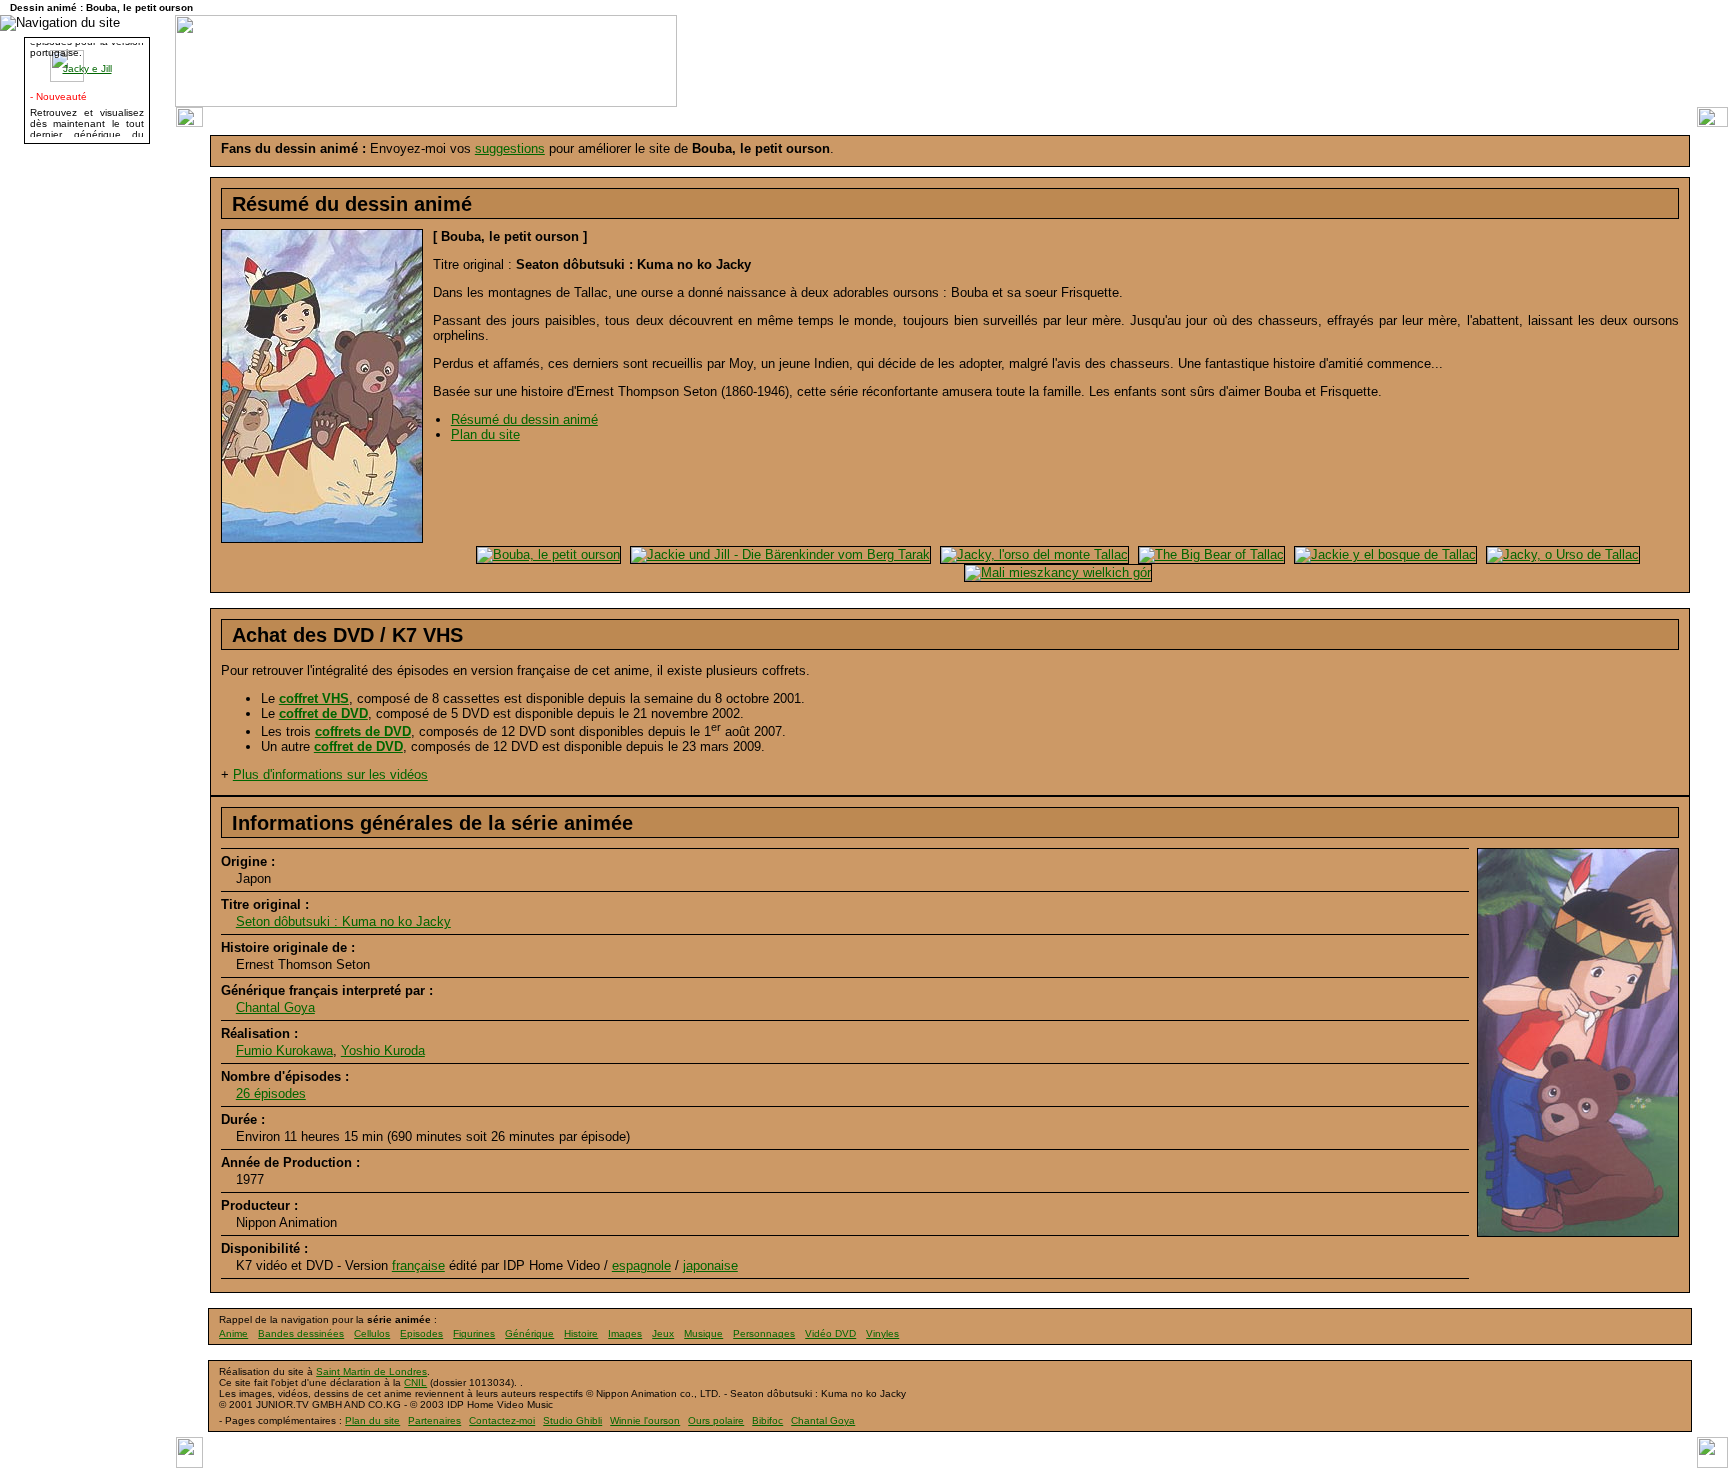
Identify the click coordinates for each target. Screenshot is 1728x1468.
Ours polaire (716, 1420)
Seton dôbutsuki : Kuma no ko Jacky (343, 921)
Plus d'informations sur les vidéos (330, 774)
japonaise (710, 1265)
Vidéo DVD (830, 1333)
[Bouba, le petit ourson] (546, 553)
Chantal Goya (275, 1007)
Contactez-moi (502, 1420)
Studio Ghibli (572, 1420)
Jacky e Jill (87, 64)
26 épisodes (271, 1093)
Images (625, 1333)
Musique (703, 1333)
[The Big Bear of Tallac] (1209, 553)
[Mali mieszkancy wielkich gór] (1055, 571)
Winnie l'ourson (645, 1420)
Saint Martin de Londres (371, 1371)
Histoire (581, 1333)
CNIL (415, 1382)
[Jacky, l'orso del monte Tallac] (1032, 553)
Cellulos (372, 1333)
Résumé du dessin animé (524, 419)
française (418, 1265)
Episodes (421, 1333)
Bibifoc (767, 1420)
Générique (529, 1333)
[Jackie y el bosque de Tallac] (1383, 553)
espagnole (641, 1265)
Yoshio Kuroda (383, 1050)
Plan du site (485, 434)
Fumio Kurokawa (284, 1050)
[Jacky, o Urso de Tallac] (1560, 553)
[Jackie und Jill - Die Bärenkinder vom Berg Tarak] (778, 553)
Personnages (764, 1333)
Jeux (663, 1333)
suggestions (510, 148)
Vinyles (882, 1333)
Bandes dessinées (301, 1333)
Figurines (474, 1333)
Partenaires (434, 1420)
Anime (233, 1333)
